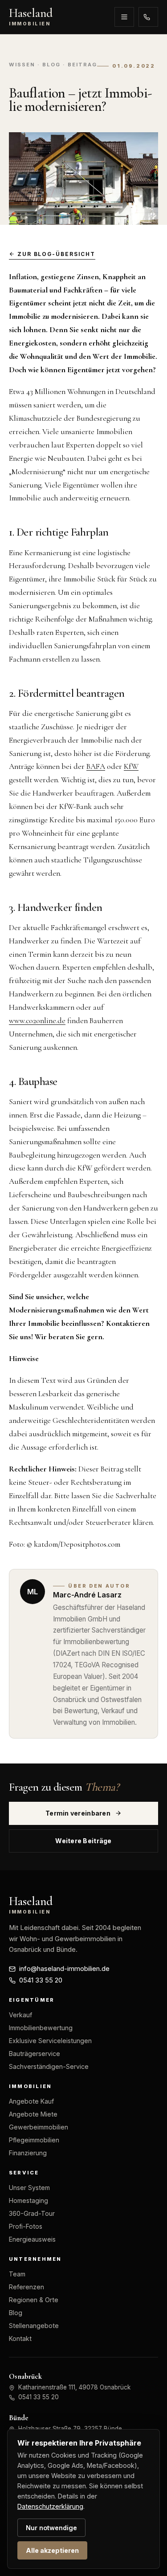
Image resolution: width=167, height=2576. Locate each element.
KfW (131, 766)
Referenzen (26, 2287)
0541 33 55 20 (148, 17)
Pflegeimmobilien (34, 2140)
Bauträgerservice (35, 2054)
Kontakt (20, 2338)
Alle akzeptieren (52, 2550)
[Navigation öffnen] (124, 17)
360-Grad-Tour (32, 2213)
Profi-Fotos (26, 2226)
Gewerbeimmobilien (39, 2127)
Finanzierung (28, 2153)
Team (17, 2274)
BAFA (96, 766)
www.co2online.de (37, 1021)
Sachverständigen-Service (49, 2066)
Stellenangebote (34, 2326)
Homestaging (29, 2200)
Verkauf (20, 2015)
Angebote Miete (33, 2114)
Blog (16, 2313)
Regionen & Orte (34, 2300)
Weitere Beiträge (83, 1841)
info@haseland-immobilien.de (64, 1969)
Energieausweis (32, 2239)
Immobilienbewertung (41, 2028)
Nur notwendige (51, 2528)
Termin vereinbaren (78, 1813)
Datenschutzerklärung (50, 2506)
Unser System (29, 2188)
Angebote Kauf (31, 2101)
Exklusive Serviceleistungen (50, 2041)
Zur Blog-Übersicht (56, 254)
